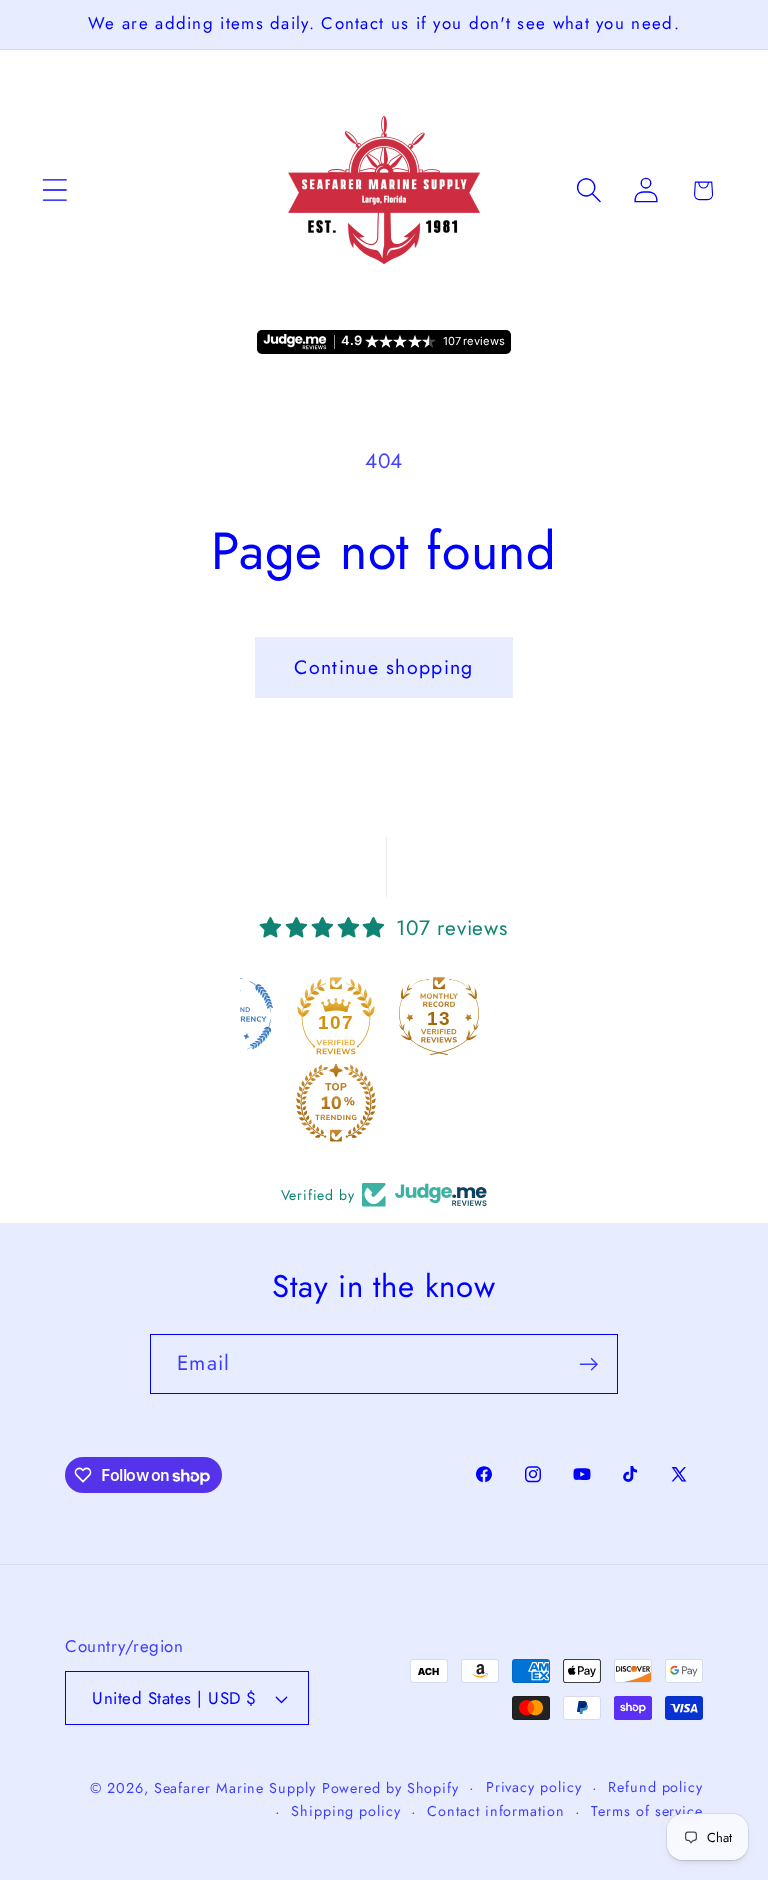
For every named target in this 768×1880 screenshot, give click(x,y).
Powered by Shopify (390, 1788)
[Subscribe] (588, 1364)
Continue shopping (383, 667)
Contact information (495, 1811)
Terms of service (647, 1811)
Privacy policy (534, 1787)
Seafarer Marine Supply (235, 1788)
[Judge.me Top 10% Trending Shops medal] (336, 1103)
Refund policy (655, 1787)
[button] (54, 190)
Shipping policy (346, 1811)
